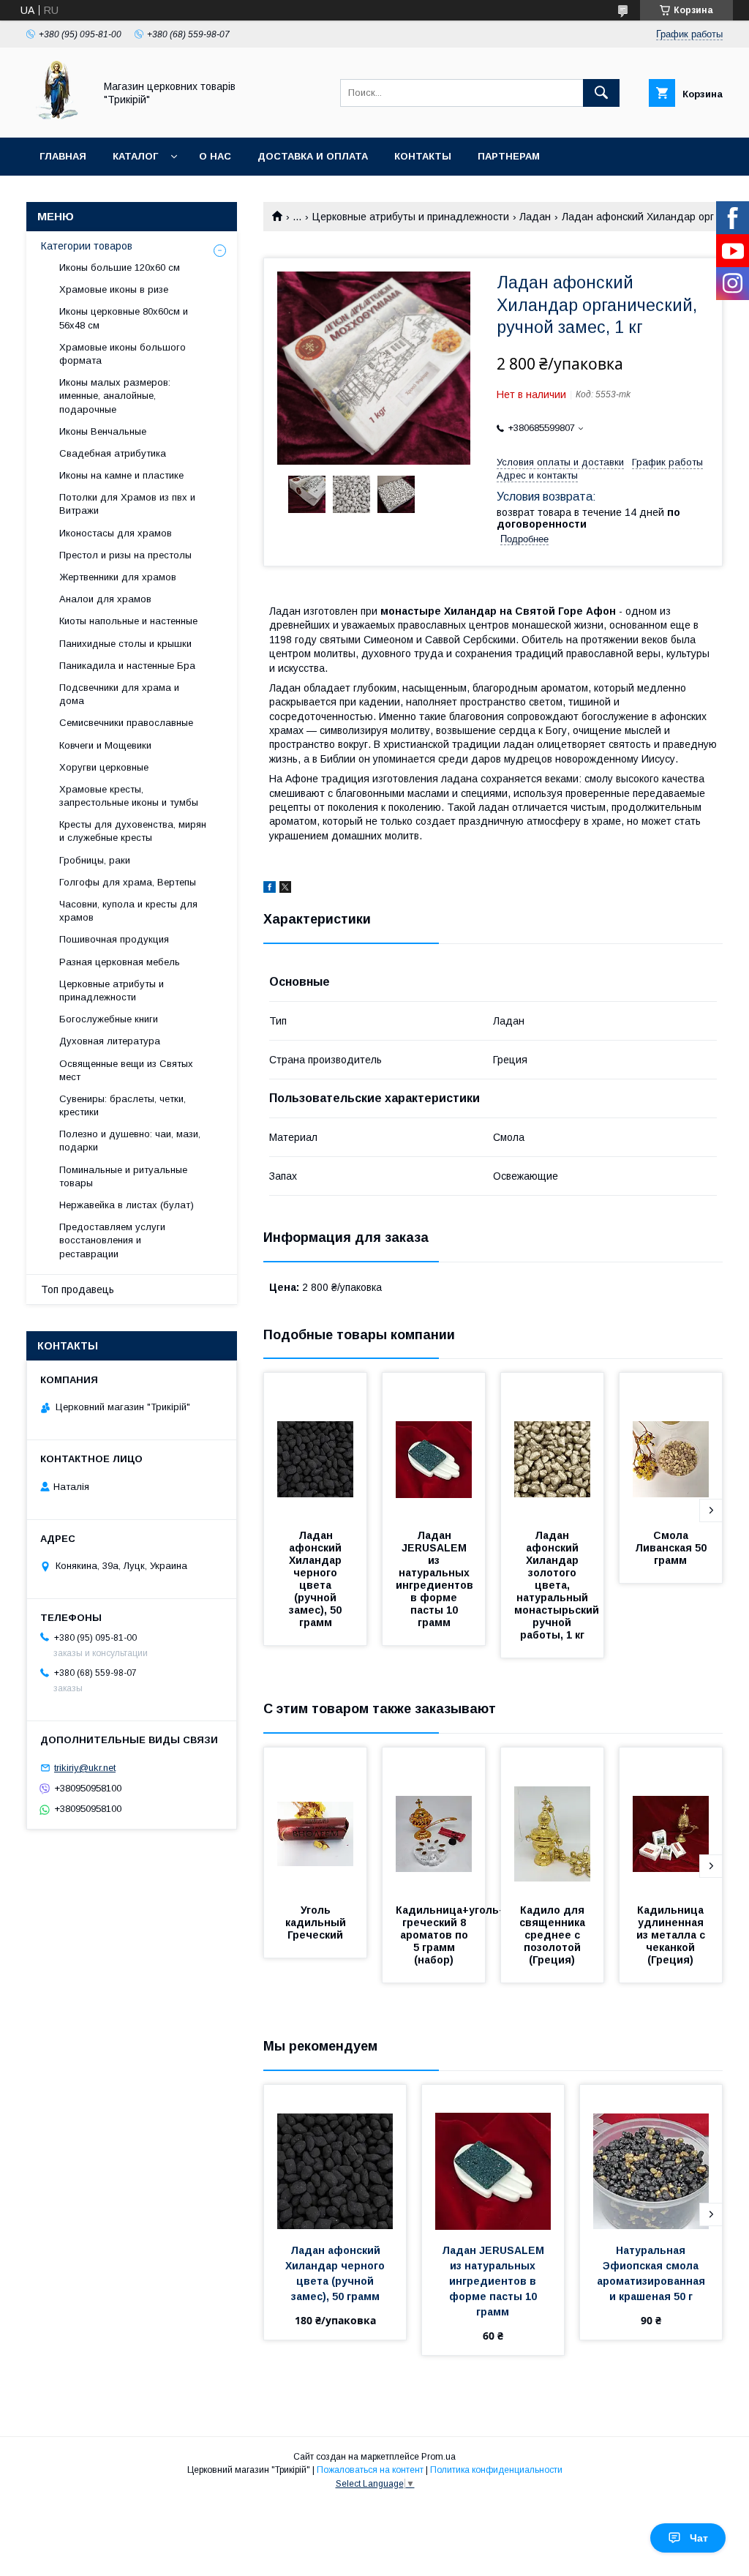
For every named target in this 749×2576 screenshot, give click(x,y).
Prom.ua (439, 2457)
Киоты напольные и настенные (128, 621)
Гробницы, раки (95, 860)
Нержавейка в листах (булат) (127, 1205)
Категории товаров (87, 246)
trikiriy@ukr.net (85, 1768)
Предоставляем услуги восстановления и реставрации (112, 1240)
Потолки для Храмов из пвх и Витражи (127, 504)
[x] (285, 889)
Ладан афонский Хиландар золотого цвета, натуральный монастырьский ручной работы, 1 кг (558, 1585)
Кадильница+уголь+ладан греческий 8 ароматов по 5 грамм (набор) (468, 1935)
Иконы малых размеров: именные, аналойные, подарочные (115, 396)
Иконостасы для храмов (116, 533)
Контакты (423, 156)
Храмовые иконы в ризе (114, 289)
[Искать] (601, 93)
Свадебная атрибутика (113, 453)
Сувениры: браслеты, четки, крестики (123, 1105)
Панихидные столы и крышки (125, 644)
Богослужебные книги (109, 1019)
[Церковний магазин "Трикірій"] (56, 119)
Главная (63, 156)
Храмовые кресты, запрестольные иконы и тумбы (129, 796)
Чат (699, 2538)
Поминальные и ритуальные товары (123, 1176)
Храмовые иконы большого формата (123, 354)
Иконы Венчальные (103, 431)
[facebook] (270, 889)
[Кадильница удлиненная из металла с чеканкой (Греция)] (671, 1821)
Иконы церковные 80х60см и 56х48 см (124, 318)
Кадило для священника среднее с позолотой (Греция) (554, 1935)
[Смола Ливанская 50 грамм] (671, 1446)
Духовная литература (110, 1041)
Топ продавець (78, 1289)
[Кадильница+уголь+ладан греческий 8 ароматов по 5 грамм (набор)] (434, 1821)
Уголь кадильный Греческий (317, 1922)
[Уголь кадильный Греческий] (315, 1821)
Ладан (535, 217)
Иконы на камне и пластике (121, 475)
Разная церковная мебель (120, 962)
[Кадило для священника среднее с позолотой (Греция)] (552, 1821)
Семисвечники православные (126, 723)
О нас (215, 156)
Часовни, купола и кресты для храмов (128, 911)
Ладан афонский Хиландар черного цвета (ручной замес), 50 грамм (317, 1579)
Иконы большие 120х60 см (120, 267)
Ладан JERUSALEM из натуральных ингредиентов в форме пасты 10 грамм (436, 1579)
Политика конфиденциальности (496, 2470)
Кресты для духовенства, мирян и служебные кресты (133, 831)
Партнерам (509, 156)
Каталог (135, 156)
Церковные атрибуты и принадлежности (411, 217)
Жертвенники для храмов (118, 577)
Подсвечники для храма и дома (119, 694)
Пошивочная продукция (114, 939)
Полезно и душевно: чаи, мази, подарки (130, 1141)
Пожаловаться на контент (370, 2470)
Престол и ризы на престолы (125, 555)
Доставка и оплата (313, 156)
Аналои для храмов (105, 599)
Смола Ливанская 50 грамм (672, 1548)
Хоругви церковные (104, 767)
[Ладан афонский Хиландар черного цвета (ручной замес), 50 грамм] (315, 1446)
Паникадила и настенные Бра (127, 666)
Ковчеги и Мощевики (105, 745)
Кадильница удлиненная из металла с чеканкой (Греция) (672, 1935)
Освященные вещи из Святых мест (126, 1070)
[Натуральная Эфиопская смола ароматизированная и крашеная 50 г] (651, 2158)
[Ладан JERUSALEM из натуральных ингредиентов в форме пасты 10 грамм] (434, 1446)
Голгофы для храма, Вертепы (128, 882)
